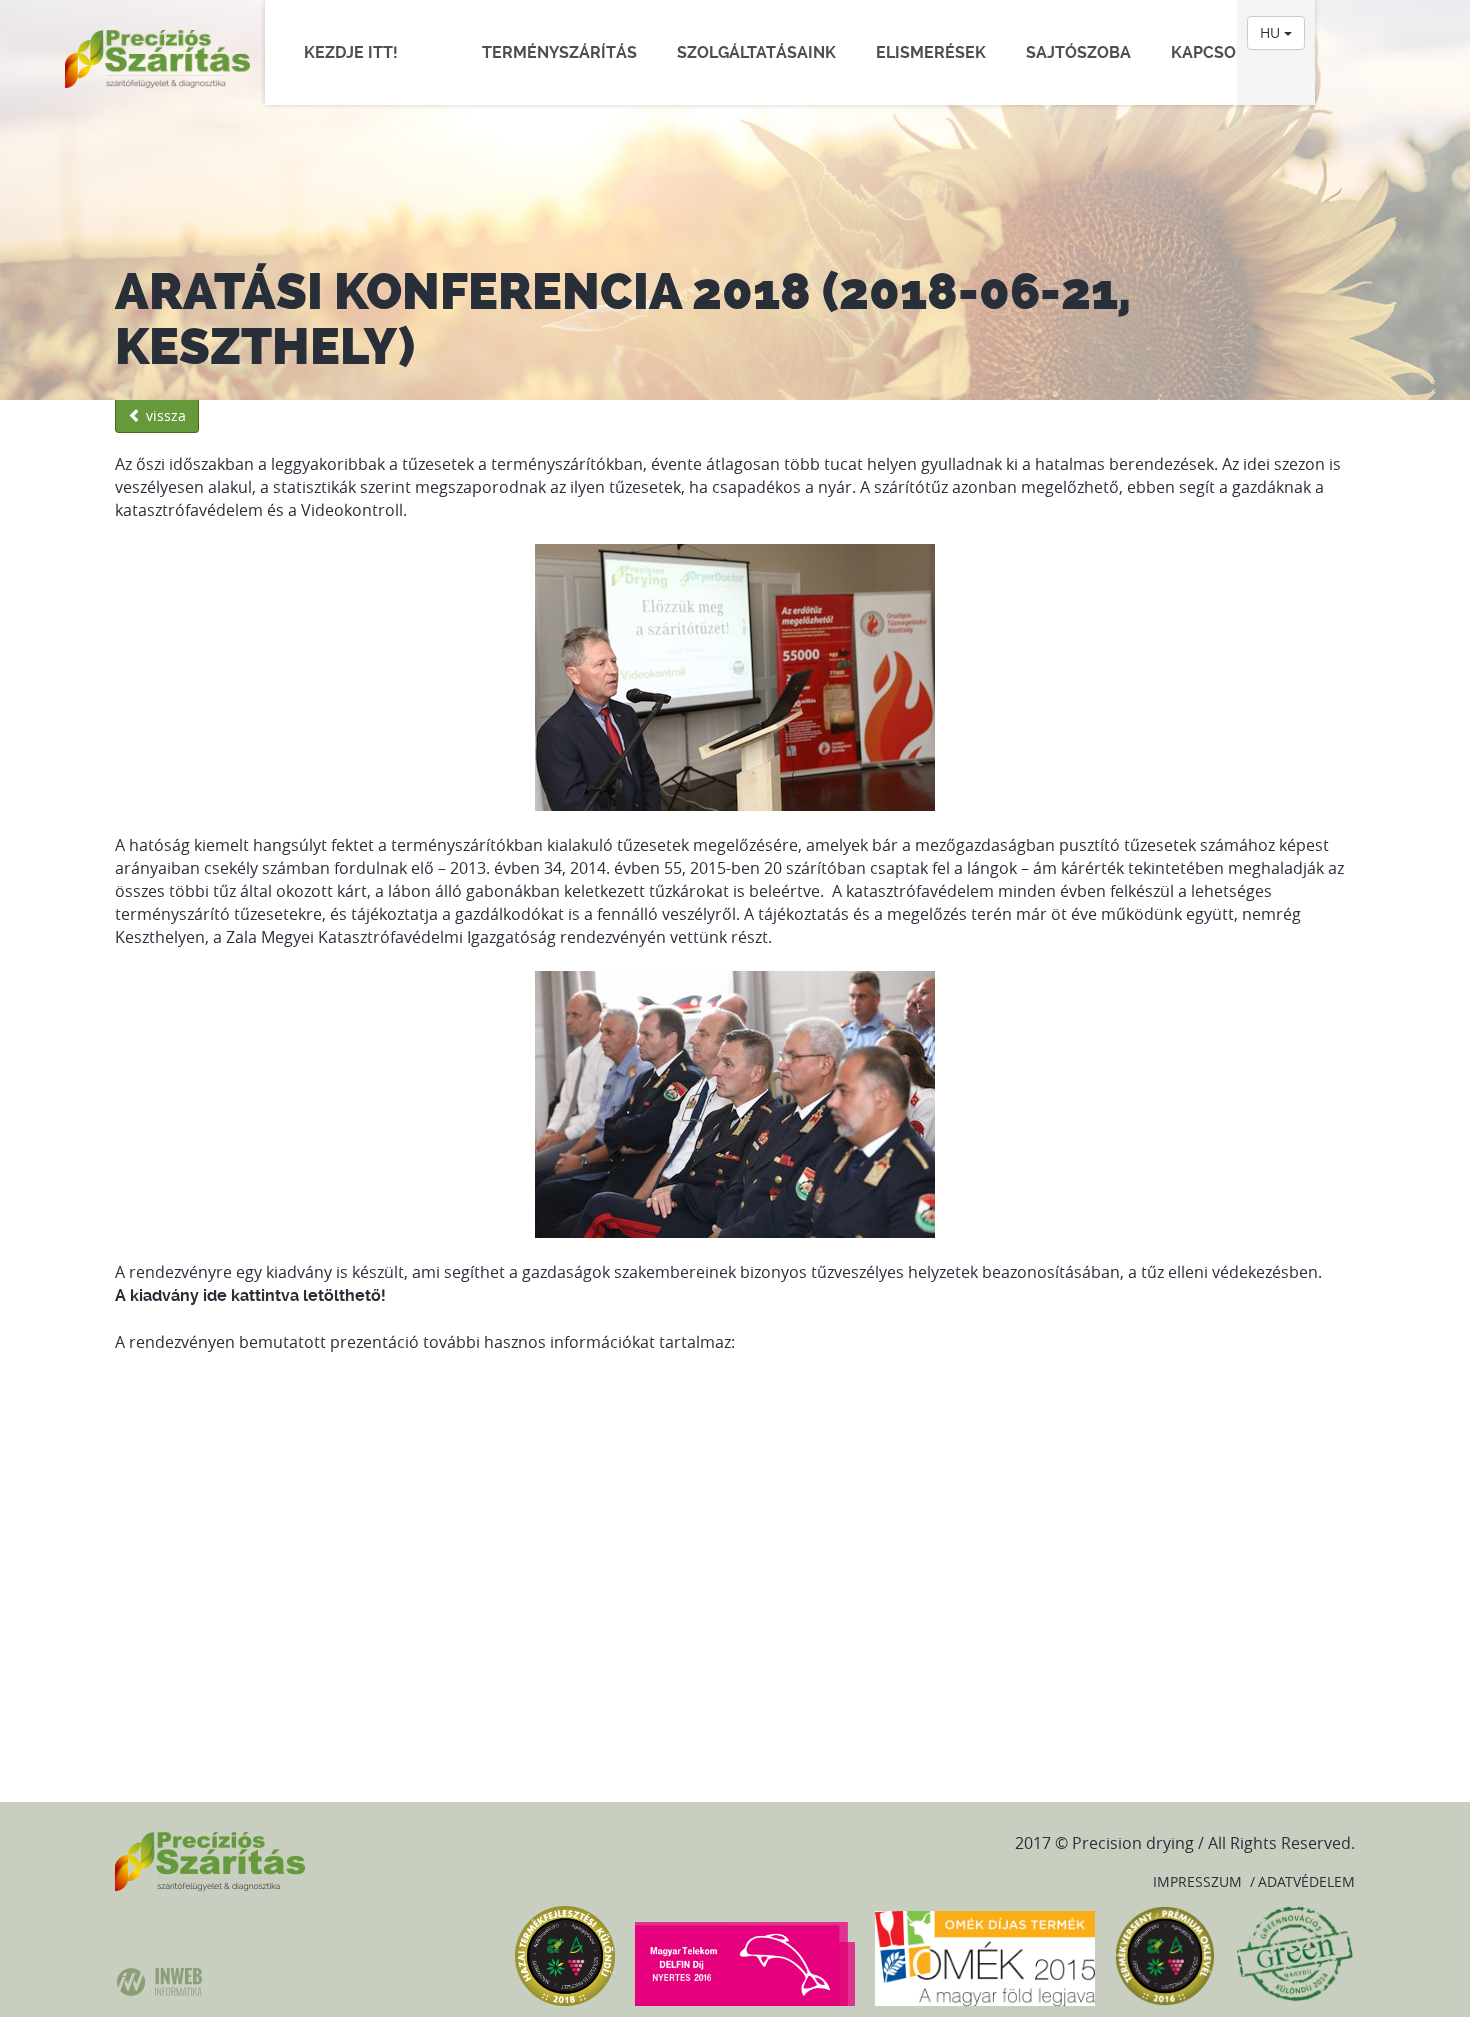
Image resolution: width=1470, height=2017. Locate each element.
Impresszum (1197, 1881)
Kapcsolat (1218, 52)
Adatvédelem (1306, 1881)
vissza (164, 415)
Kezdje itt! (361, 52)
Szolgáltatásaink (756, 52)
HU (1272, 32)
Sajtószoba (1078, 52)
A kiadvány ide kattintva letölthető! (250, 1295)
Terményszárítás (559, 52)
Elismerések (931, 52)
